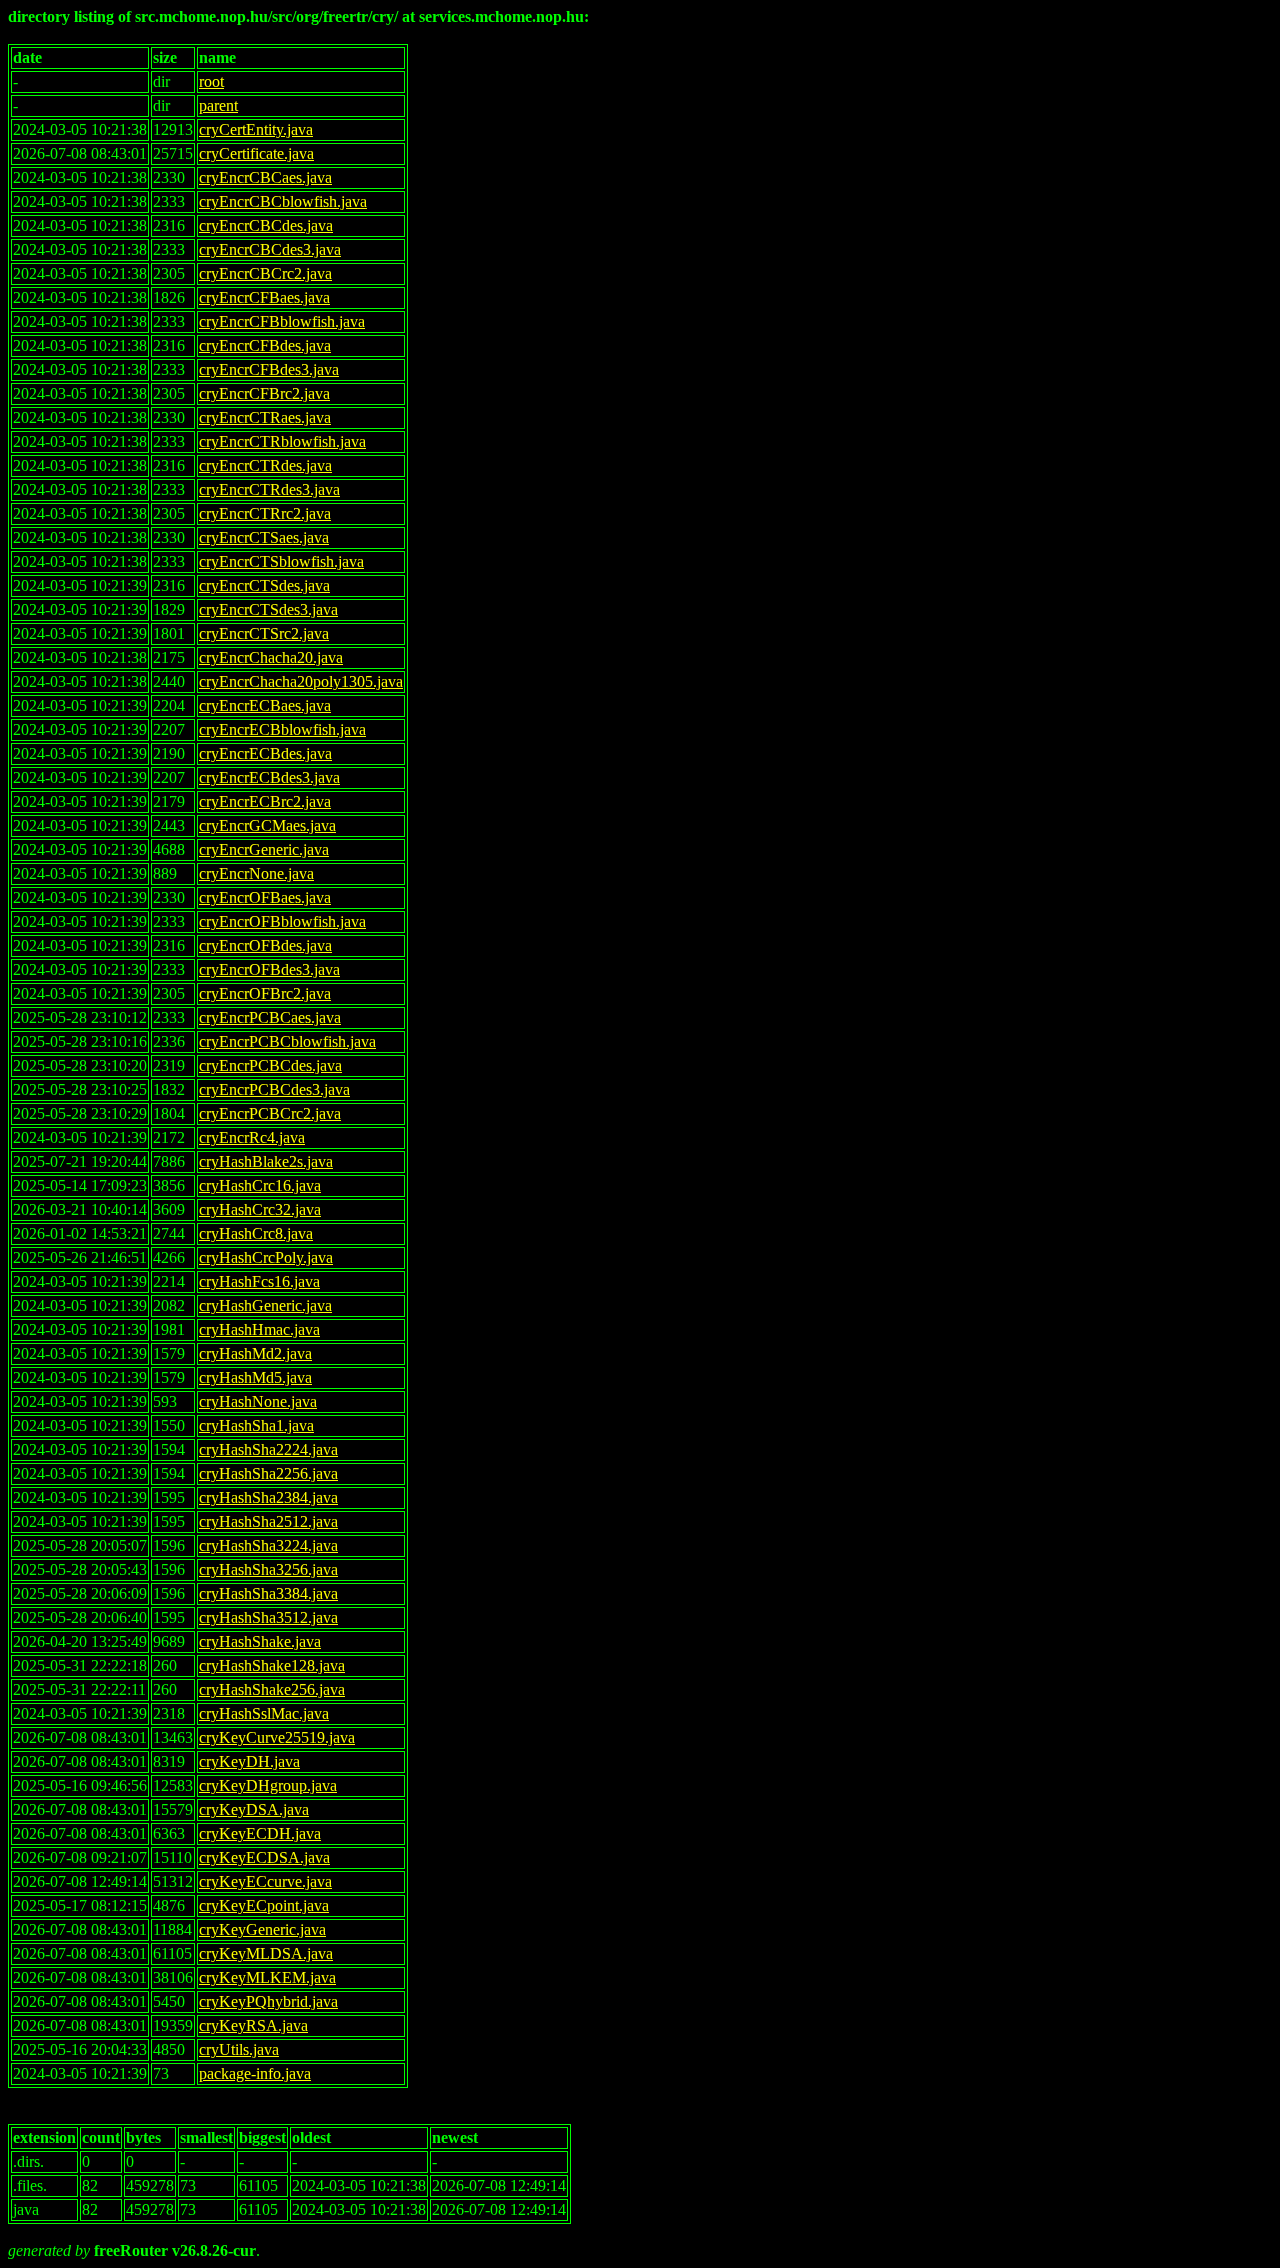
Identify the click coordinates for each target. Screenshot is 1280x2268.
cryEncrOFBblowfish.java (282, 921)
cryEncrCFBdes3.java (269, 369)
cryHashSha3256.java (268, 1569)
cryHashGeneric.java (265, 1305)
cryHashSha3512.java (268, 1617)
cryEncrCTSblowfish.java (281, 561)
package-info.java (255, 2073)
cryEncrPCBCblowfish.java (287, 1041)
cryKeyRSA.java (253, 2025)
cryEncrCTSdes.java (264, 585)
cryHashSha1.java (256, 1425)
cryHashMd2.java (255, 1353)
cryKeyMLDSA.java (266, 1953)
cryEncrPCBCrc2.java (270, 1113)
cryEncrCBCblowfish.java (283, 201)
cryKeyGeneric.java (262, 1929)
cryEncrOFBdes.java (265, 945)
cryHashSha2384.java (268, 1497)
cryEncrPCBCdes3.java (274, 1089)
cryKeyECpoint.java (264, 1905)
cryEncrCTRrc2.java (265, 513)
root (211, 81)
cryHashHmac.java (259, 1329)
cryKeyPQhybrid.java (268, 2001)
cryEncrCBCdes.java (266, 225)
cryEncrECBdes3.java (269, 777)
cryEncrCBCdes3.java (270, 249)
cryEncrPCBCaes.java (270, 1017)
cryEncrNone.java (256, 873)
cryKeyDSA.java (254, 1809)
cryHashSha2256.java (268, 1473)
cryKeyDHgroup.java (268, 1785)
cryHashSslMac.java (264, 1713)
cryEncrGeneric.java (264, 849)
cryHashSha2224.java (268, 1449)
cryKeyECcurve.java (265, 1881)
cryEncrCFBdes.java (265, 345)
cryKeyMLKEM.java (267, 1977)
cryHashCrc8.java (256, 1233)
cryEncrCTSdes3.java (268, 609)
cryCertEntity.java (256, 129)
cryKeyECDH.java (260, 1833)
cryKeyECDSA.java (264, 1857)
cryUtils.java (239, 2049)
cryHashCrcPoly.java (266, 1257)
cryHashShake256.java (272, 1689)
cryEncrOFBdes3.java (269, 969)
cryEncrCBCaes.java (265, 177)
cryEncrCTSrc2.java (264, 633)
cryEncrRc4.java (252, 1137)
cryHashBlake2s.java (266, 1161)
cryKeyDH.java (249, 1761)
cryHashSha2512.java (268, 1521)
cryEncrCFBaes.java (264, 297)
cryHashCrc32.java (260, 1209)
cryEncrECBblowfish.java (282, 729)
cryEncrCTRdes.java (265, 465)
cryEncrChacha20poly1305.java (301, 681)
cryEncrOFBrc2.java (265, 993)
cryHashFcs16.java (259, 1281)
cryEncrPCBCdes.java (270, 1065)
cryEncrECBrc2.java (265, 801)
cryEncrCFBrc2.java (264, 393)
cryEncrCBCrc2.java (265, 273)
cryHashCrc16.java (260, 1185)
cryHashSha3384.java (268, 1593)
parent (218, 105)
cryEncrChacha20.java (271, 657)
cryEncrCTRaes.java (265, 417)
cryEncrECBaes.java (265, 705)
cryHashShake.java (260, 1641)
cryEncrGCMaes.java (267, 825)
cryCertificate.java (256, 153)
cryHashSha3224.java (268, 1545)
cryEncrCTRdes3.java (269, 489)
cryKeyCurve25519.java (277, 1737)
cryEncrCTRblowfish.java (282, 441)
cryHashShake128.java (272, 1665)
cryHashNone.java (258, 1401)
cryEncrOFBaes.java (265, 897)
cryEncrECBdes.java (265, 753)
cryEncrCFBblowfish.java (282, 321)
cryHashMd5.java (255, 1377)
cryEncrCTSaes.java (264, 537)
